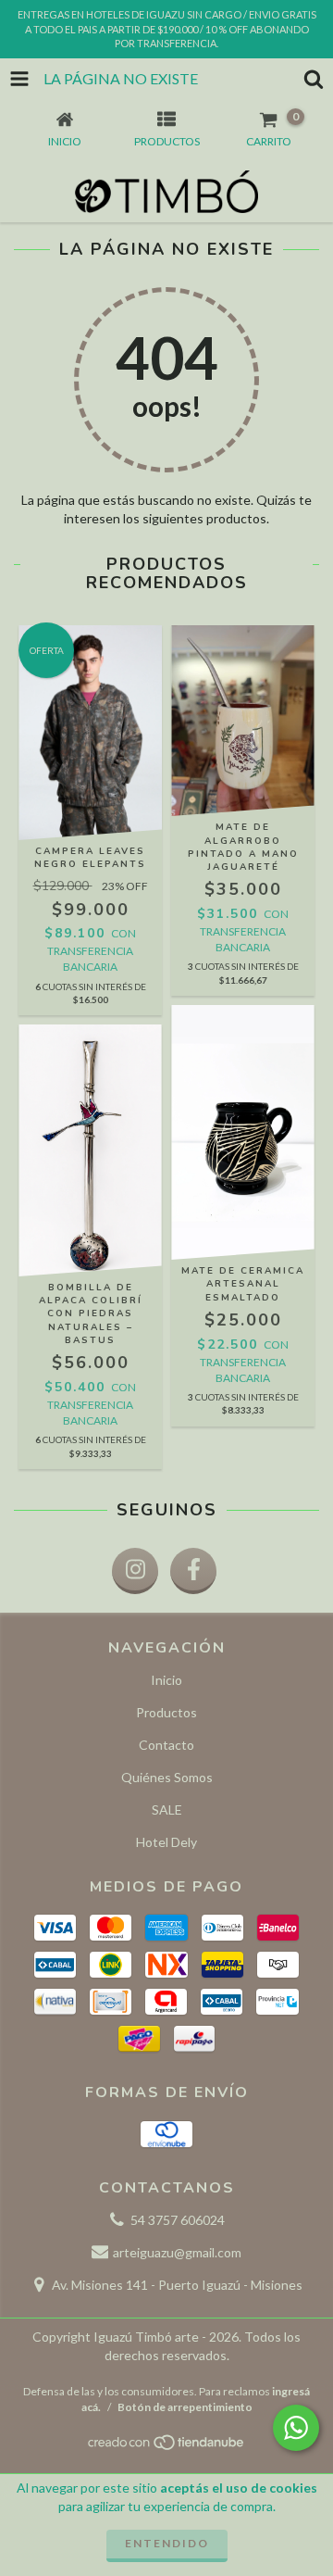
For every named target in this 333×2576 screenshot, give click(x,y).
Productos (166, 1712)
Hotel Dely (166, 1842)
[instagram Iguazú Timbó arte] (135, 1571)
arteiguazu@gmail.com (177, 2252)
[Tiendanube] (167, 2447)
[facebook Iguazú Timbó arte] (193, 1571)
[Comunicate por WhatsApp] (296, 2428)
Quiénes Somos (167, 1777)
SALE (167, 1809)
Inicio (166, 1680)
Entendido (167, 2543)
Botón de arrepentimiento (185, 2407)
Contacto (166, 1745)
